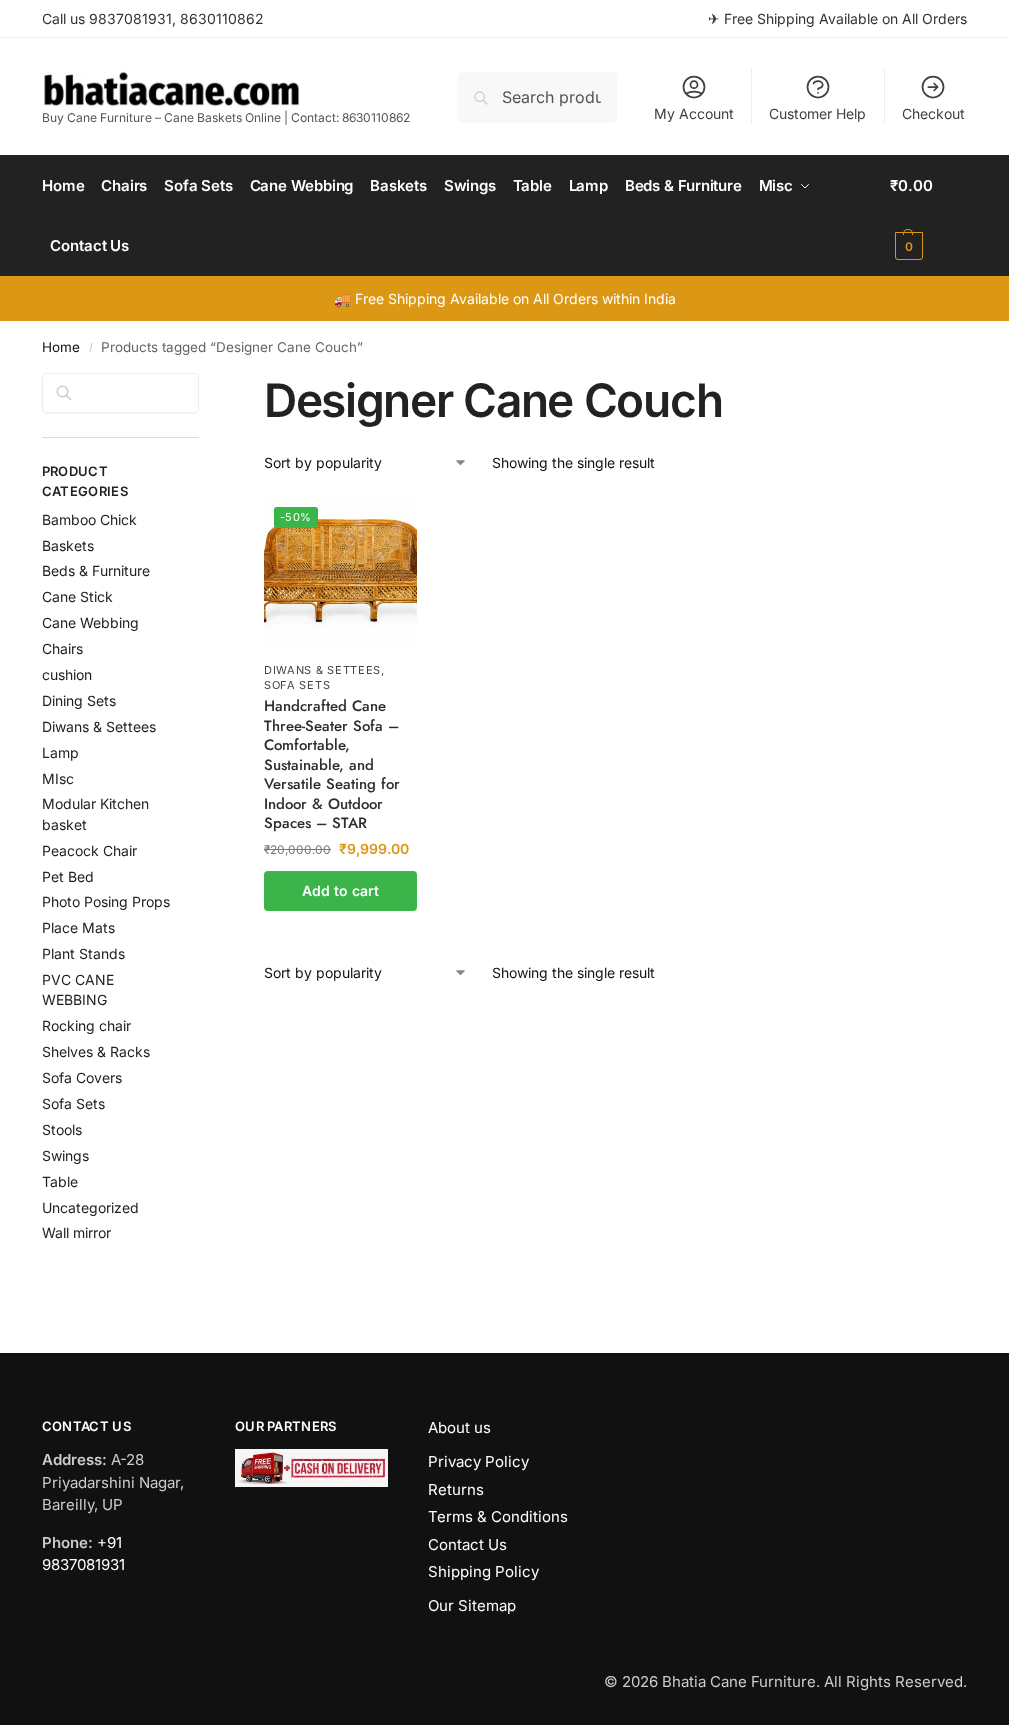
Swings (65, 1155)
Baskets (68, 545)
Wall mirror (76, 1232)
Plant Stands (83, 953)
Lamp (60, 752)
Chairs (62, 648)
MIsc (58, 778)
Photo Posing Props (106, 901)
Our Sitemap (472, 1605)
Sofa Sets (297, 685)
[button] (928, 216)
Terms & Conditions (498, 1516)
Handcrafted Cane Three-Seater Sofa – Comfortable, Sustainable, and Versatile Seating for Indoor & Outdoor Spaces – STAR (332, 765)
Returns (456, 1489)
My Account (694, 113)
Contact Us (467, 1544)
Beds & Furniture (96, 570)
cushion (67, 674)
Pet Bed (68, 876)
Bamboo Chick (89, 519)
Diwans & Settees (322, 670)
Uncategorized (90, 1207)
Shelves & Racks (96, 1051)
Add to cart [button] (340, 890)
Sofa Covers (82, 1077)
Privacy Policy (478, 1461)
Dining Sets (79, 700)
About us (459, 1427)
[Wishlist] (387, 527)
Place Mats (78, 927)
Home (61, 347)
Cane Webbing (90, 622)
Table (60, 1181)
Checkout (933, 113)
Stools (62, 1129)
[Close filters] (205, 385)
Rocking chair (86, 1025)
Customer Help (817, 113)
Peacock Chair (89, 850)
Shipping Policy (483, 1571)
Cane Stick (77, 596)
